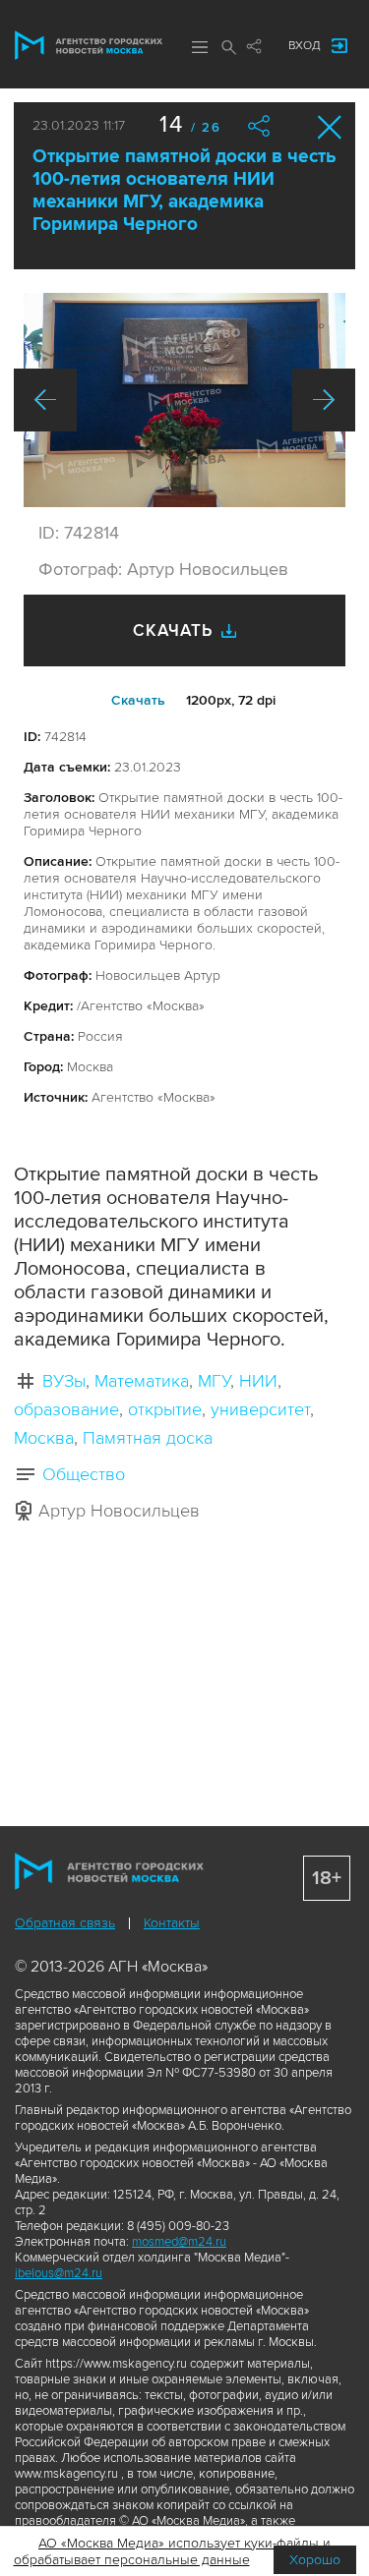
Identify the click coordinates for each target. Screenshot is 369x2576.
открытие (165, 1409)
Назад (45, 400)
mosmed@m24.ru (179, 2242)
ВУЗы (64, 1381)
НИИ (258, 1381)
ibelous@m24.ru (59, 2273)
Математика (142, 1381)
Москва (44, 1438)
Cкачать (138, 700)
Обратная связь (65, 1923)
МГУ (214, 1381)
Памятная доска (148, 1438)
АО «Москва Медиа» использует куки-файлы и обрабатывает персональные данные (173, 2551)
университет (260, 1409)
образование (66, 1409)
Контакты (172, 1923)
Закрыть (330, 127)
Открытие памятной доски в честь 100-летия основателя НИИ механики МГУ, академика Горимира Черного (184, 191)
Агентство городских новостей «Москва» (89, 45)
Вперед (324, 400)
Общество (84, 1474)
